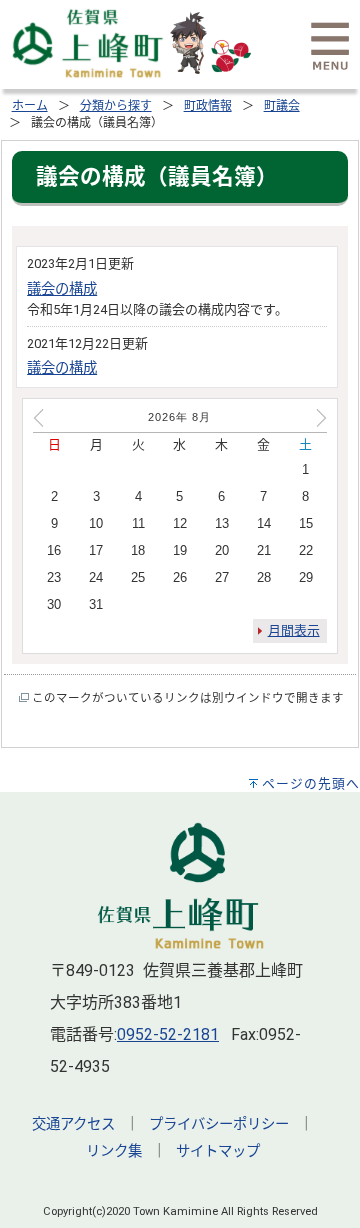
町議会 (282, 106)
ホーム (30, 106)
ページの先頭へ (311, 783)
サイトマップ (218, 1151)
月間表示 (294, 630)
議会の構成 (62, 289)
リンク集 (114, 1151)
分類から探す (116, 106)
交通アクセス (73, 1124)
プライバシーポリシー (219, 1124)
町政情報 (208, 106)
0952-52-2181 (168, 1034)
